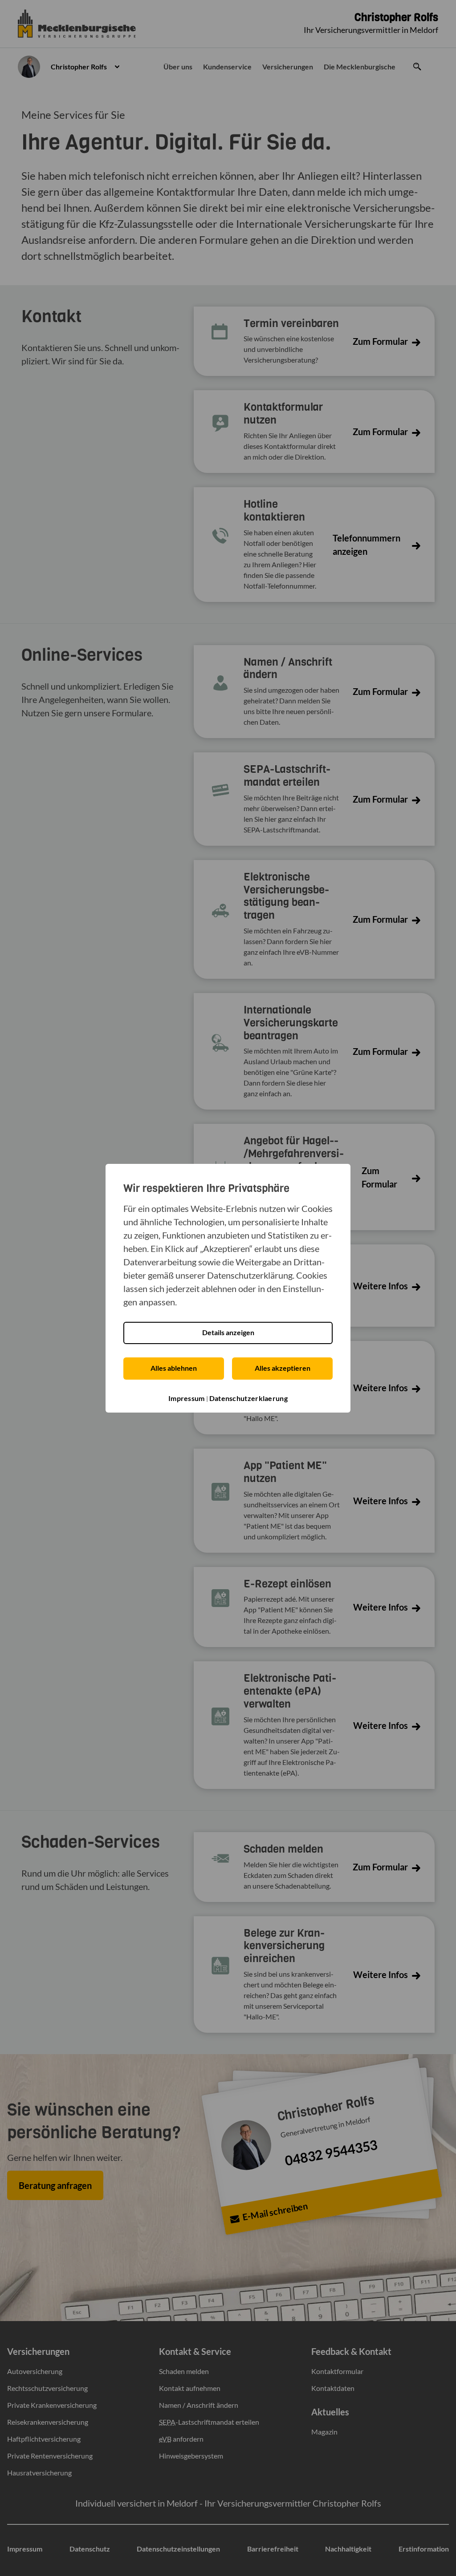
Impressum (187, 1398)
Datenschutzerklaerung (248, 1398)
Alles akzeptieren (283, 1368)
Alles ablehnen (174, 1368)
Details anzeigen (228, 1332)
